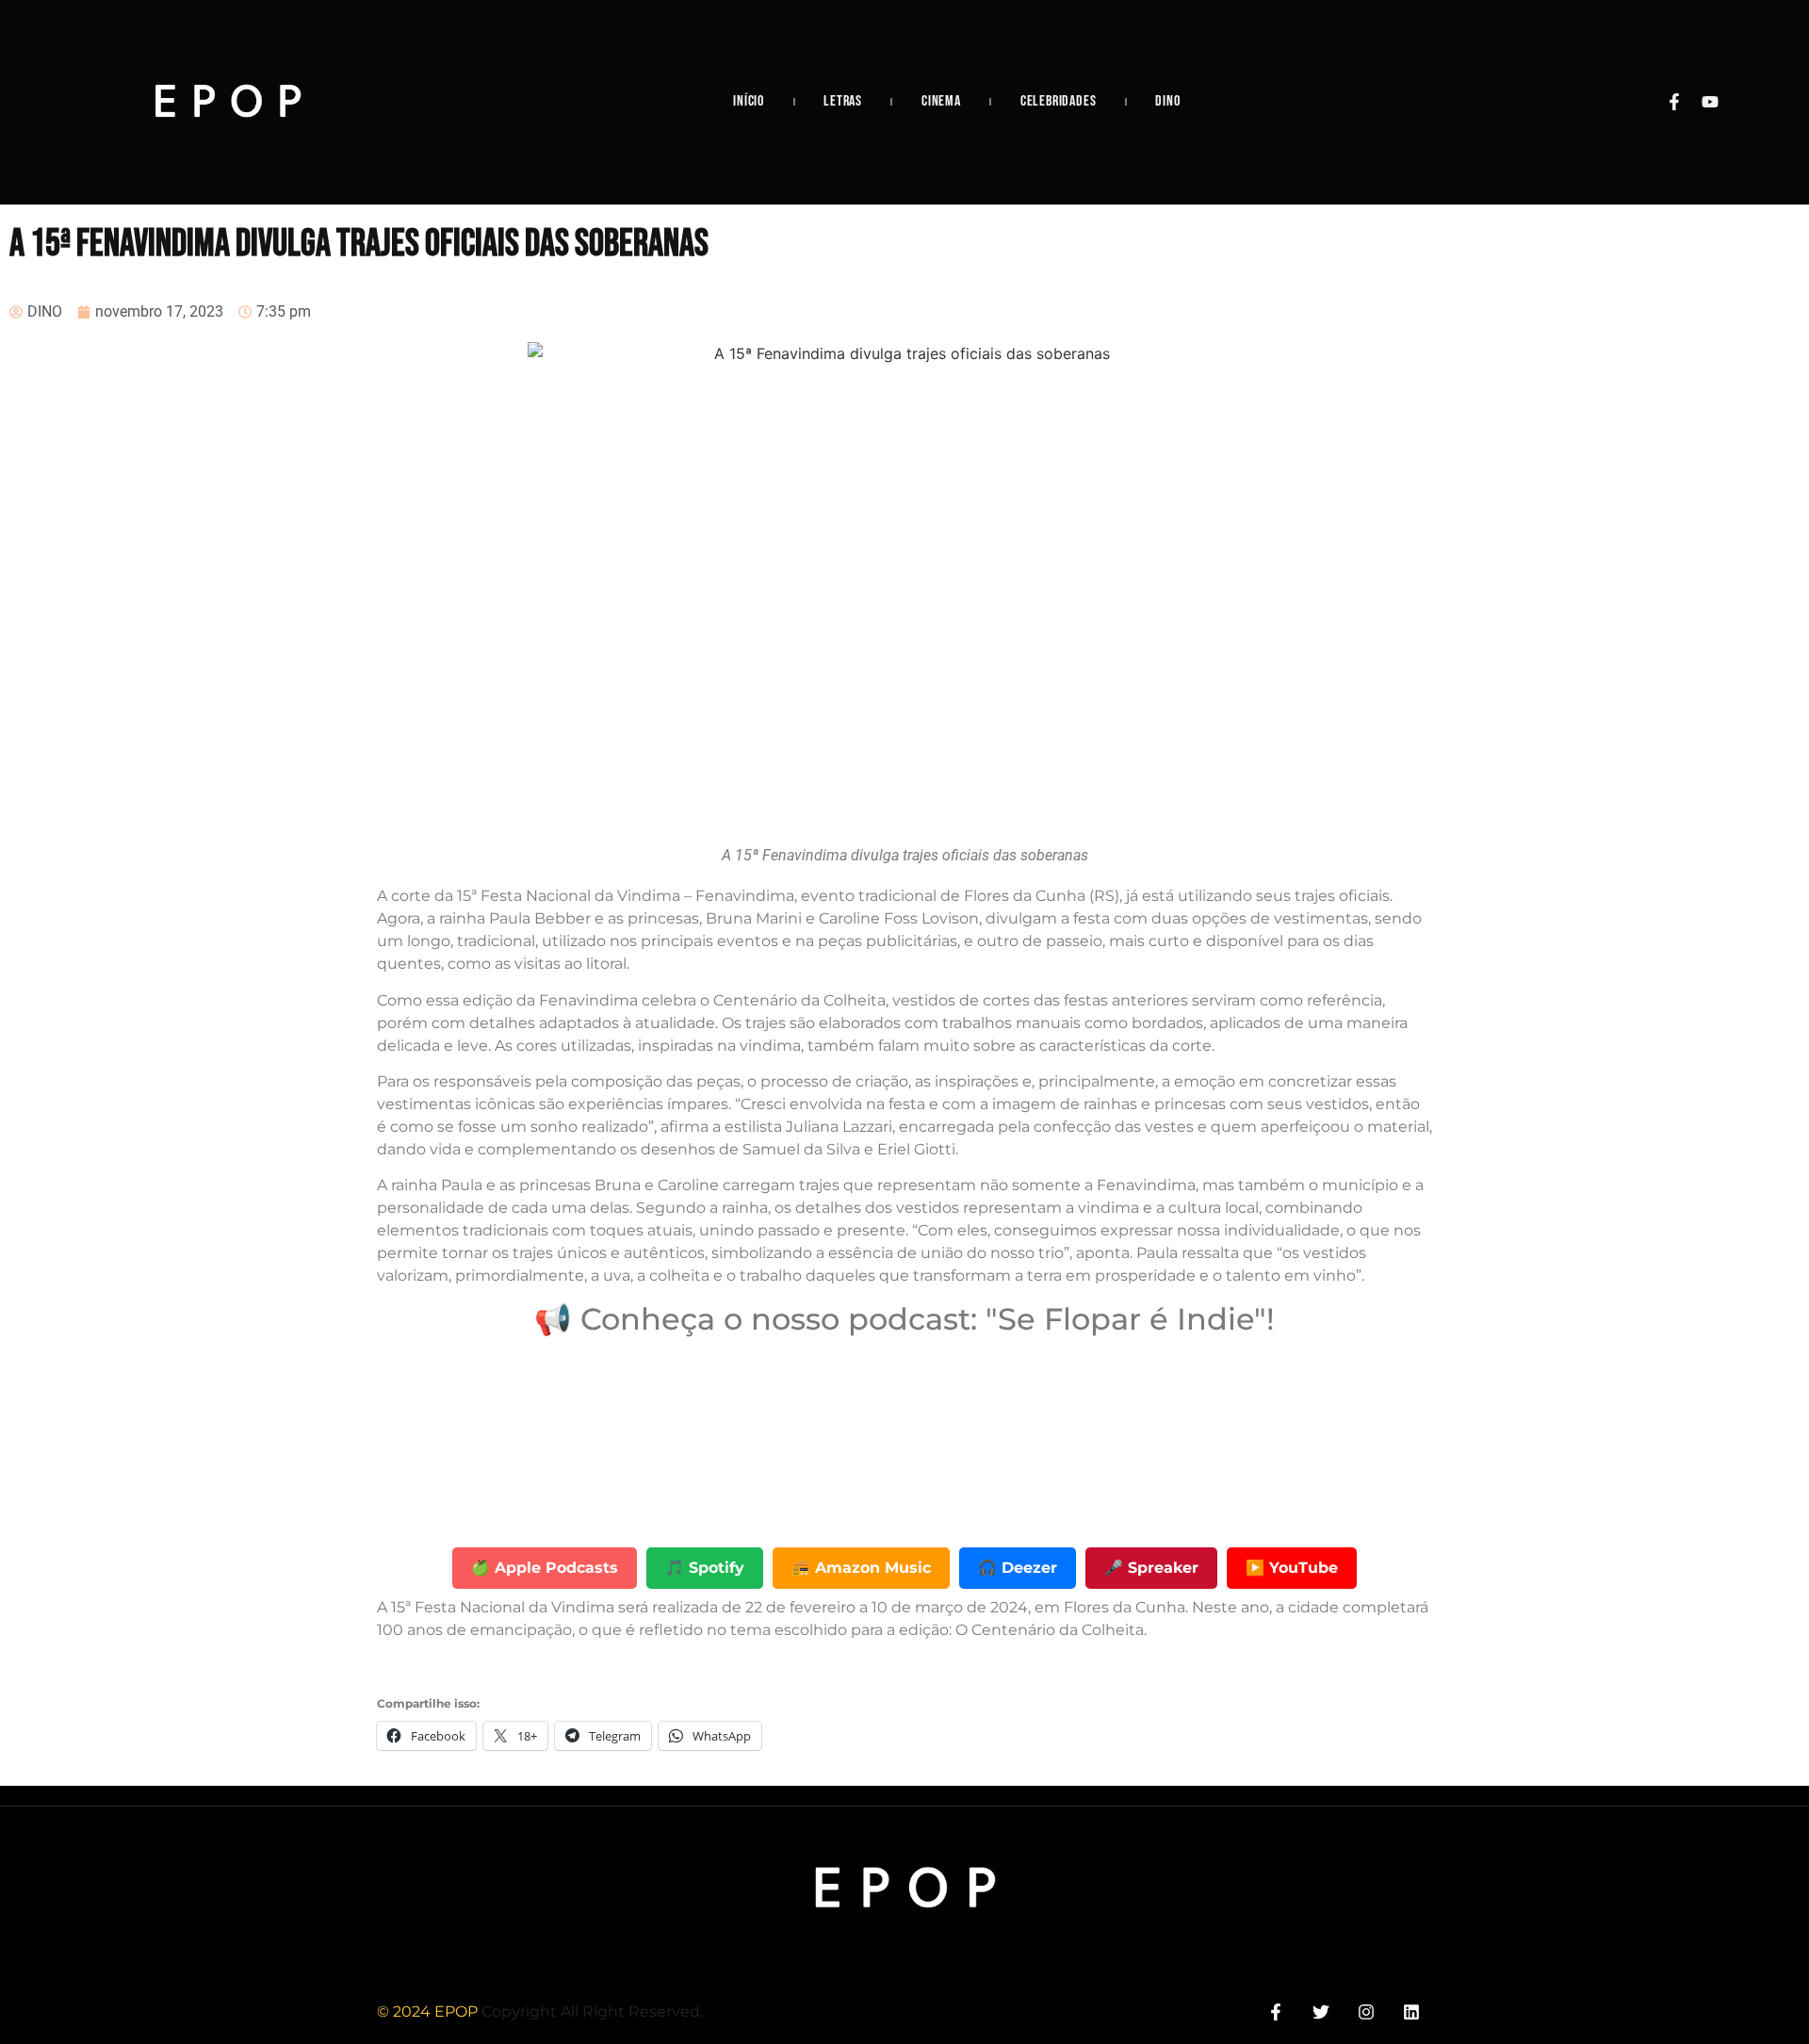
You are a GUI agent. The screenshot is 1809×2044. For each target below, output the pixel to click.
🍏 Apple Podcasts (545, 1568)
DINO (1167, 101)
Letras (843, 101)
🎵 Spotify (705, 1568)
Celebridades (1059, 101)
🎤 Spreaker (1151, 1568)
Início (749, 101)
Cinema (941, 101)
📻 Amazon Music (861, 1568)
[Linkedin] (1412, 2011)
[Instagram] (1367, 2011)
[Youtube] (1710, 102)
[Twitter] (1320, 2011)
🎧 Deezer (1018, 1568)
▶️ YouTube (1292, 1568)
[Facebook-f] (1674, 102)
